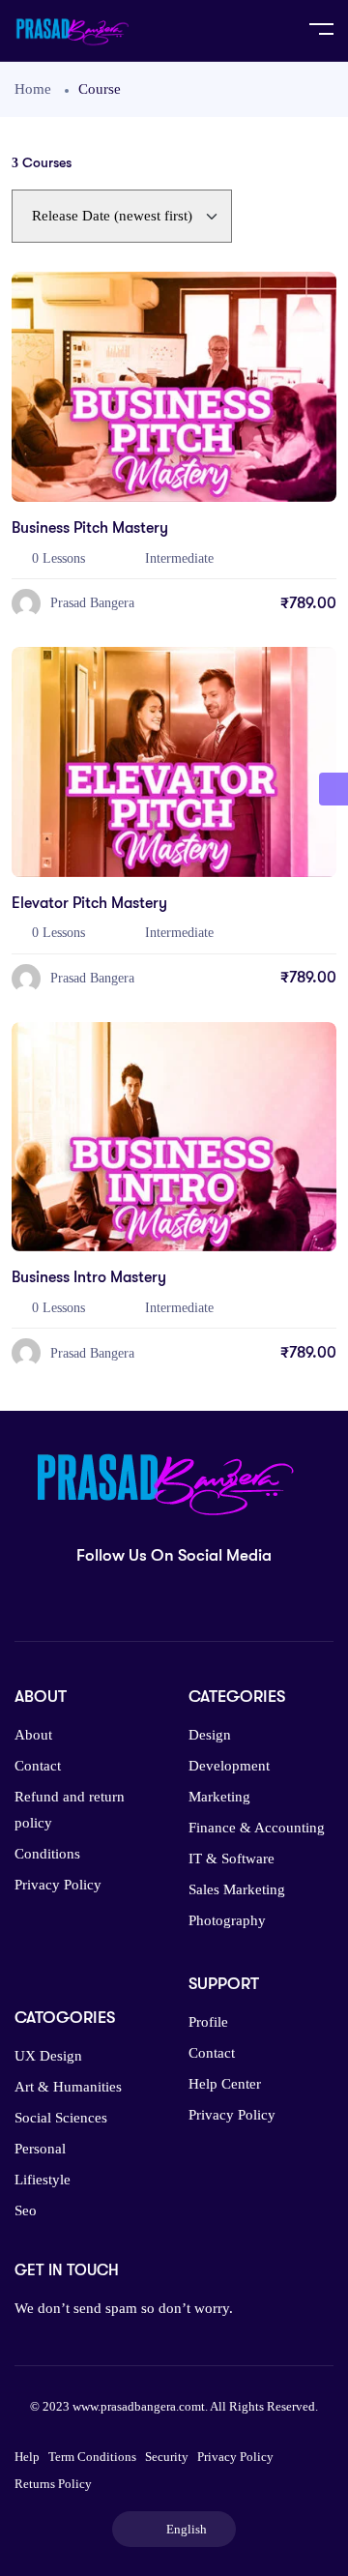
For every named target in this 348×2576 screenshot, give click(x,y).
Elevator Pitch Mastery (89, 903)
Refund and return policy (70, 1810)
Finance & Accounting (257, 1828)
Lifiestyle (43, 2180)
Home (33, 89)
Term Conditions (92, 2457)
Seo (26, 2210)
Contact (38, 1766)
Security (167, 2457)
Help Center (225, 2084)
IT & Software (232, 1859)
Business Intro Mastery (89, 1277)
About (33, 1735)
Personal (40, 2149)
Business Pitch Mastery (90, 528)
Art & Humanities (68, 2087)
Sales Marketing (237, 1889)
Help (27, 2457)
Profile (208, 2022)
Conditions (47, 1854)
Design (210, 1735)
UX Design (48, 2056)
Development (229, 1766)
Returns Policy (53, 2484)
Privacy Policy (58, 1885)
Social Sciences (61, 2118)
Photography (227, 1920)
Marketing (219, 1797)
